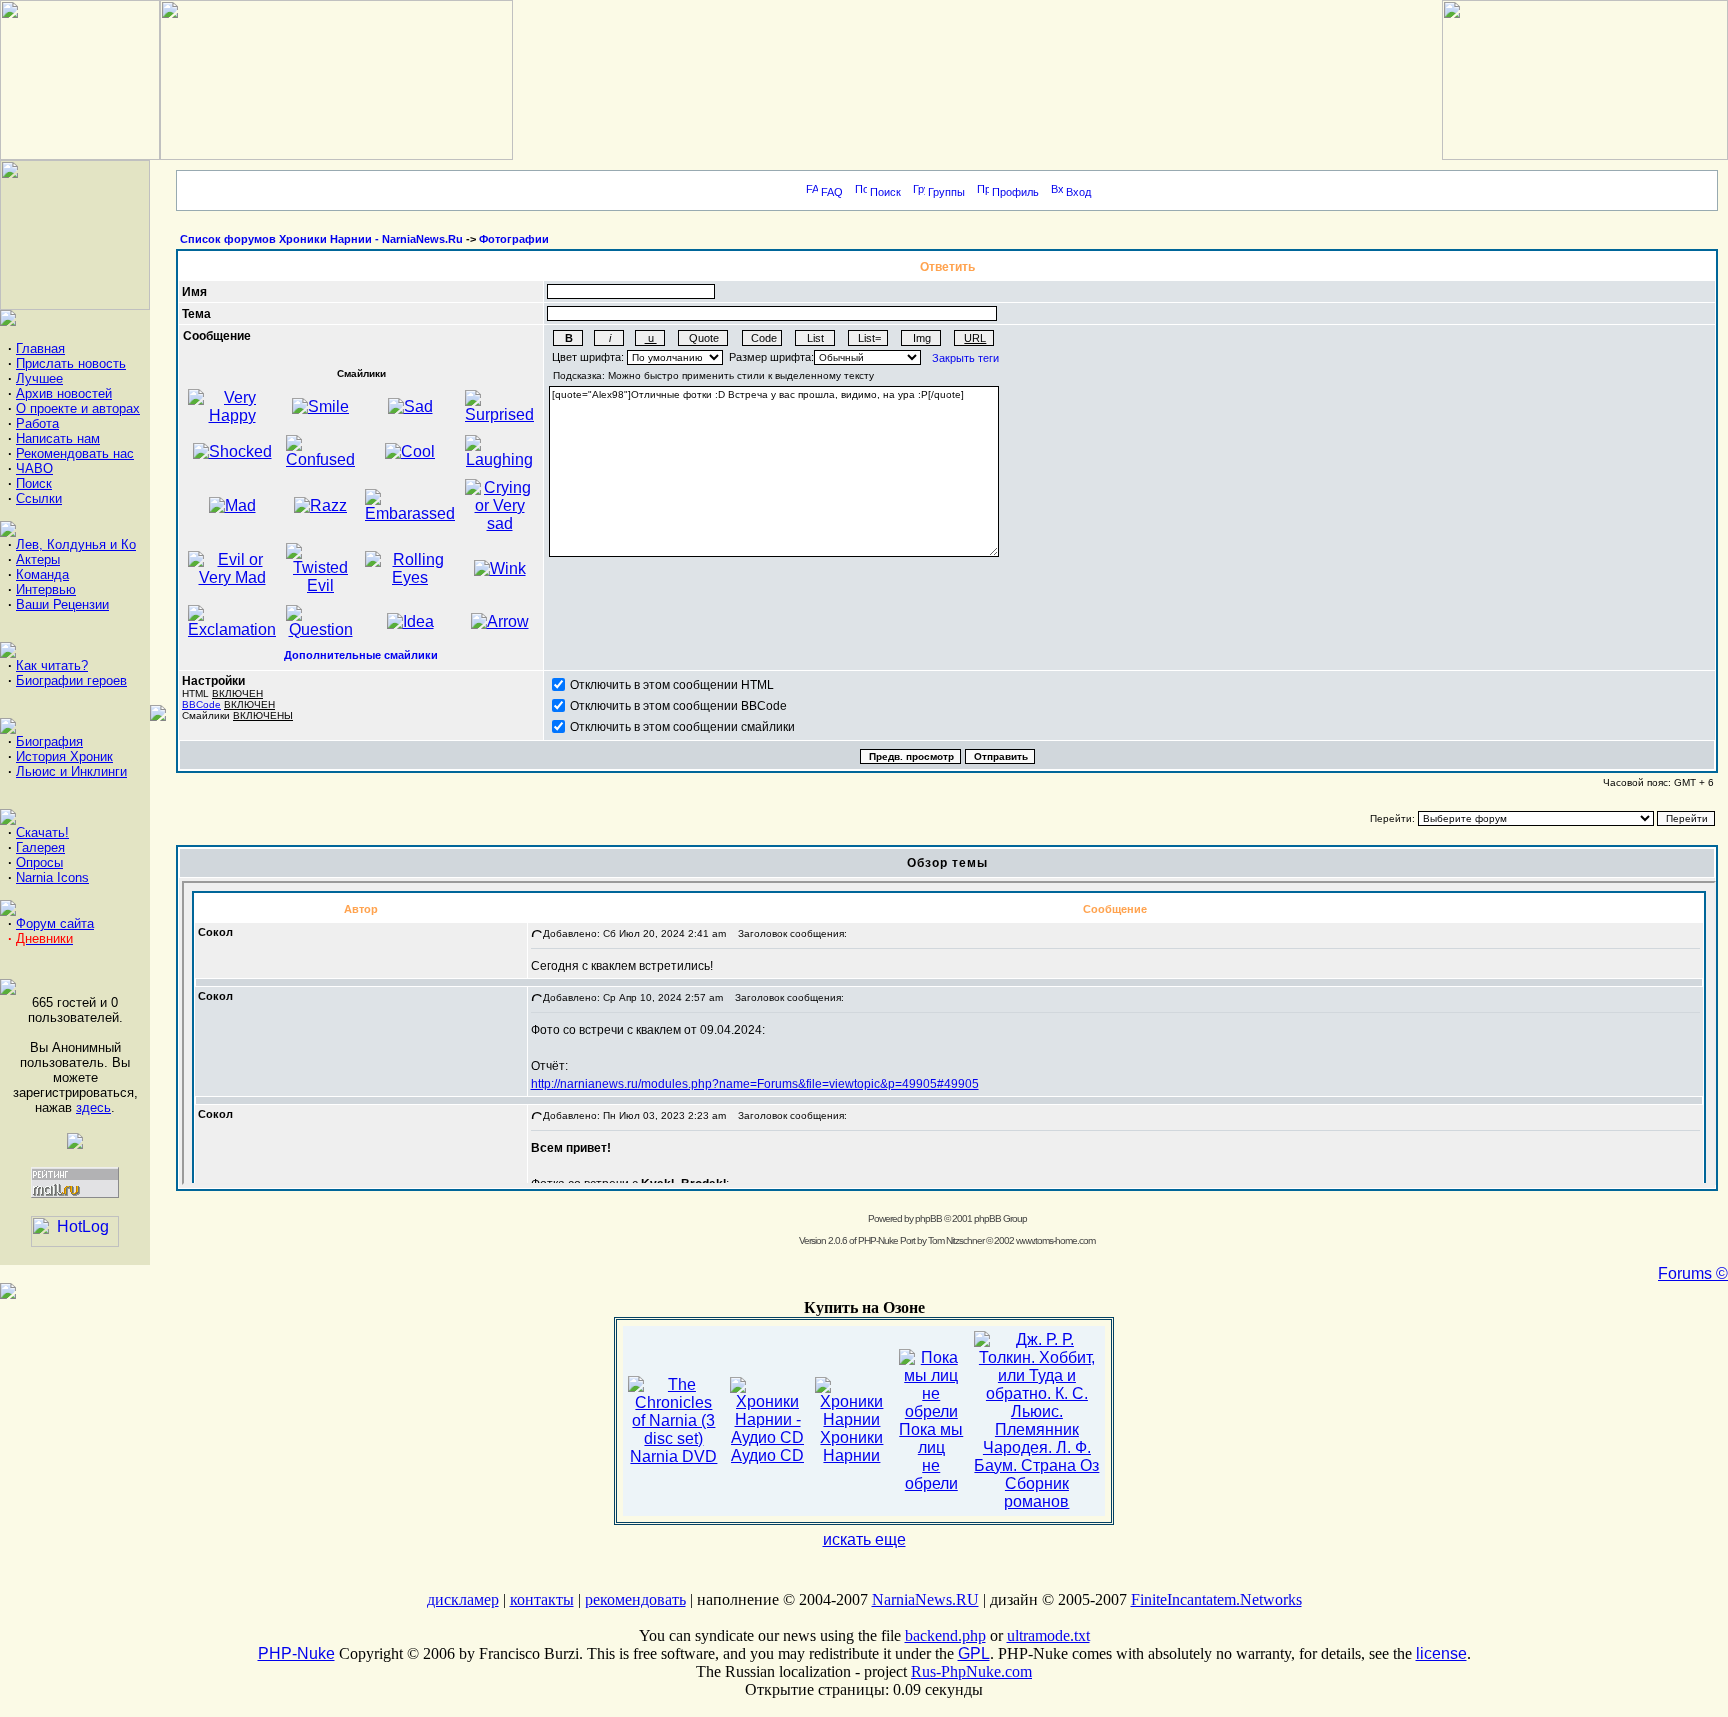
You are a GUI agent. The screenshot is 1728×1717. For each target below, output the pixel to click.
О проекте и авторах (78, 408)
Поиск (34, 483)
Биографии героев (71, 680)
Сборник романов (1036, 1492)
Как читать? (52, 665)
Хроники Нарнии (851, 1446)
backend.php (945, 1635)
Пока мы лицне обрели (931, 1456)
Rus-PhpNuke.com (971, 1671)
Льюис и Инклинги (71, 771)
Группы (946, 192)
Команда (42, 574)
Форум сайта (55, 923)
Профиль (1015, 192)
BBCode (201, 704)
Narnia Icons (52, 877)
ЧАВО (34, 468)
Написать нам (58, 438)
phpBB (928, 1218)
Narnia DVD (673, 1456)
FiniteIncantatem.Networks (1216, 1599)
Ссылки (39, 498)
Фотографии (514, 239)
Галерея (40, 847)
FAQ (832, 192)
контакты (542, 1599)
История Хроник (64, 756)
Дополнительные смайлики (361, 655)
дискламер (463, 1599)
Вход (1078, 192)
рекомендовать (635, 1599)
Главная (40, 348)
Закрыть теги (965, 358)
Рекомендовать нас (75, 453)
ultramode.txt (1048, 1635)
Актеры (38, 559)
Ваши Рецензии (62, 604)
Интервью (46, 589)
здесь (93, 1107)
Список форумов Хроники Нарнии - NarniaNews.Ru (321, 239)
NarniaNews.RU (925, 1599)
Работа (37, 423)
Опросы (39, 862)
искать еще (864, 1539)
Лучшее (39, 378)
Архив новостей (64, 393)
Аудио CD (767, 1455)
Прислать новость (71, 363)
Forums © (1693, 1273)
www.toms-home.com (1055, 1240)
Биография (49, 741)
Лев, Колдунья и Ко (76, 544)
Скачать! (42, 832)
